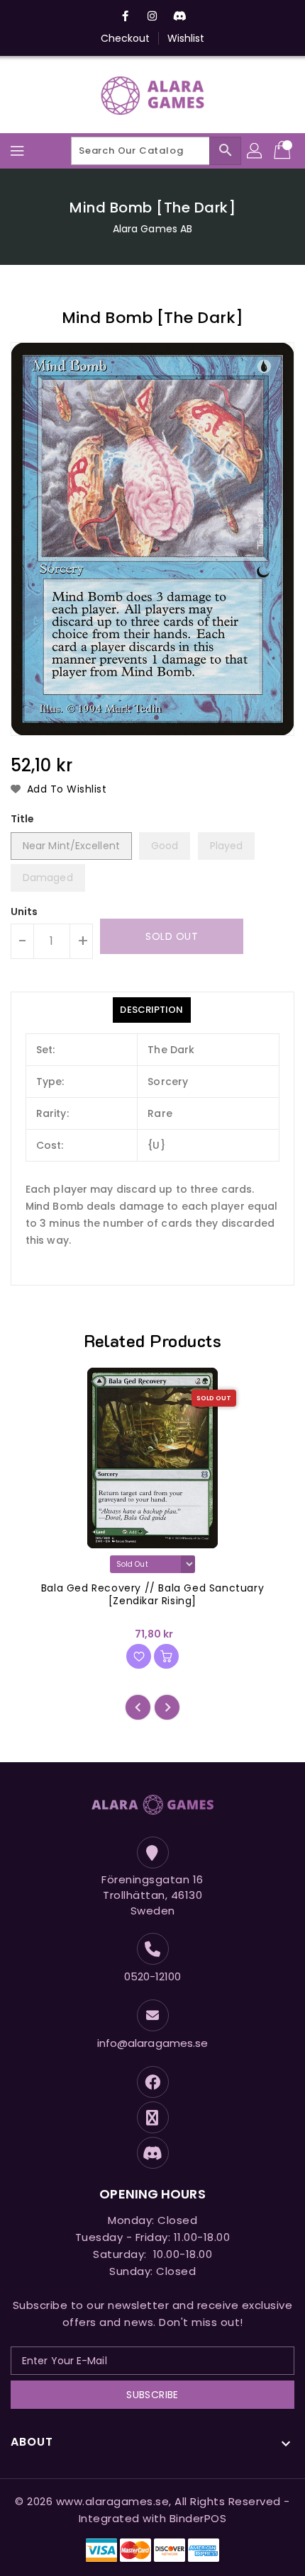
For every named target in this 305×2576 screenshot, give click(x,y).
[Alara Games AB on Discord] (179, 16)
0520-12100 (153, 1976)
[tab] (151, 1010)
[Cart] (284, 151)
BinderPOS (198, 2518)
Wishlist (186, 38)
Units (24, 912)
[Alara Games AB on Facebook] (126, 16)
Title (23, 819)
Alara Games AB (152, 229)
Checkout (126, 38)
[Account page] (255, 151)
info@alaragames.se (153, 2043)
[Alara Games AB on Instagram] (152, 16)
